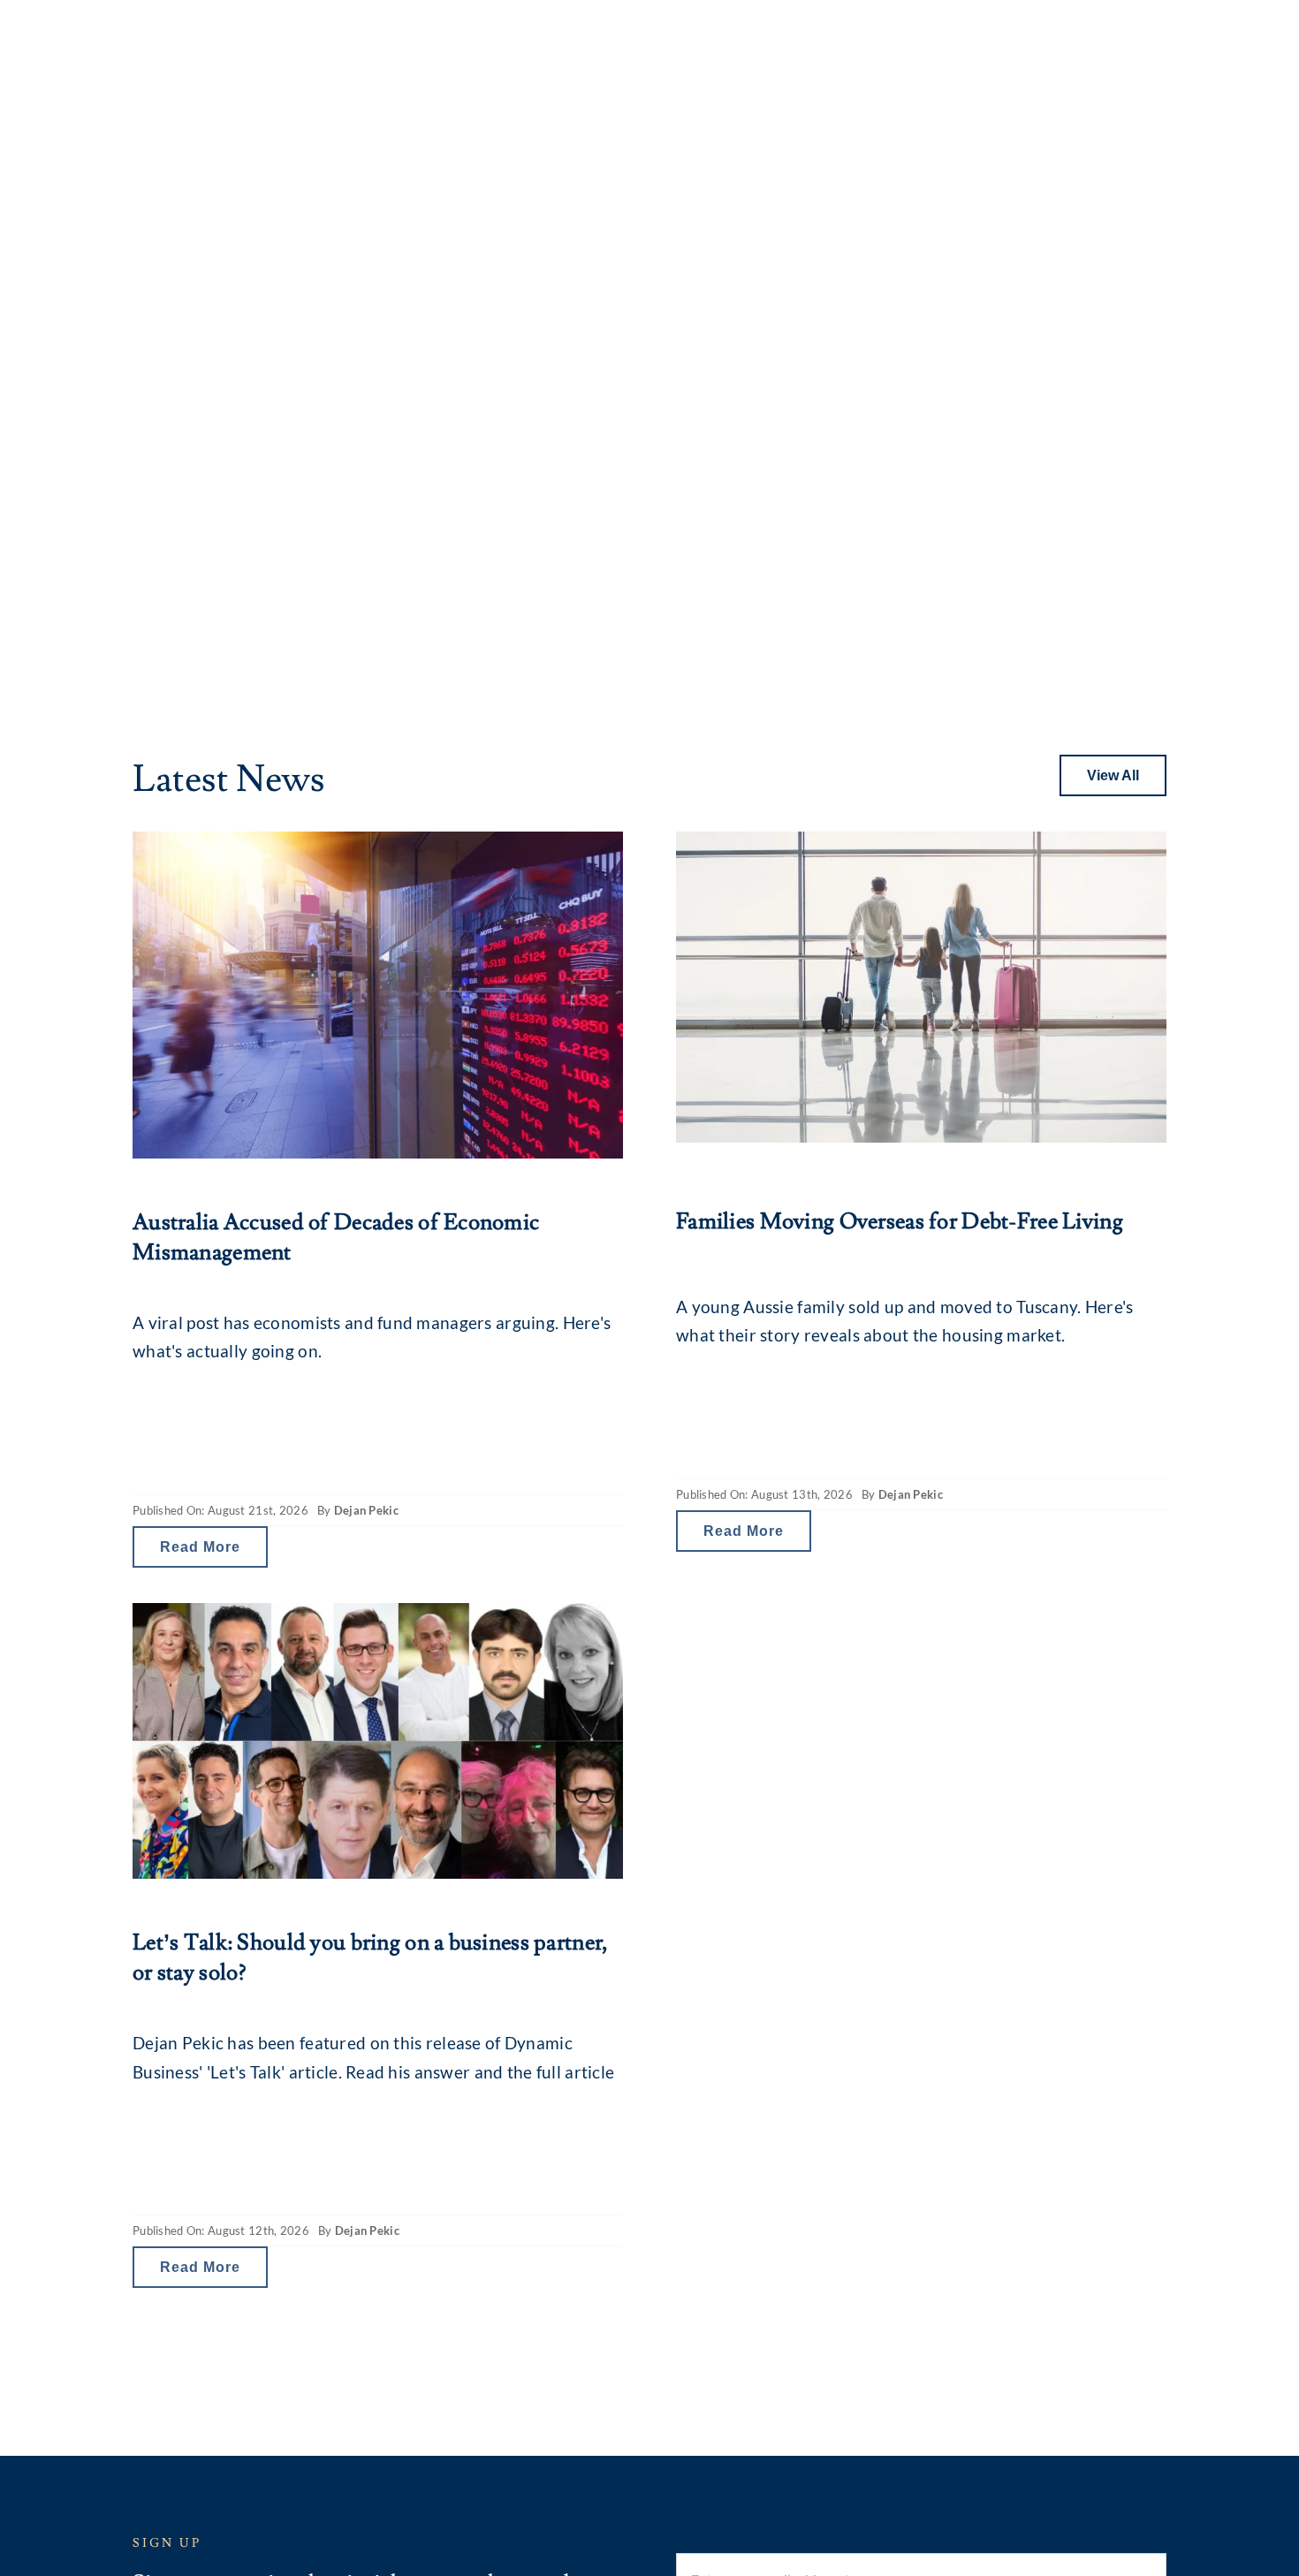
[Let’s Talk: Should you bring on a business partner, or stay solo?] (378, 1741)
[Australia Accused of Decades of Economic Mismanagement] (378, 995)
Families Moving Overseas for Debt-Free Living (900, 1222)
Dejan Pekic (366, 1510)
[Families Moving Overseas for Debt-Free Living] (921, 987)
